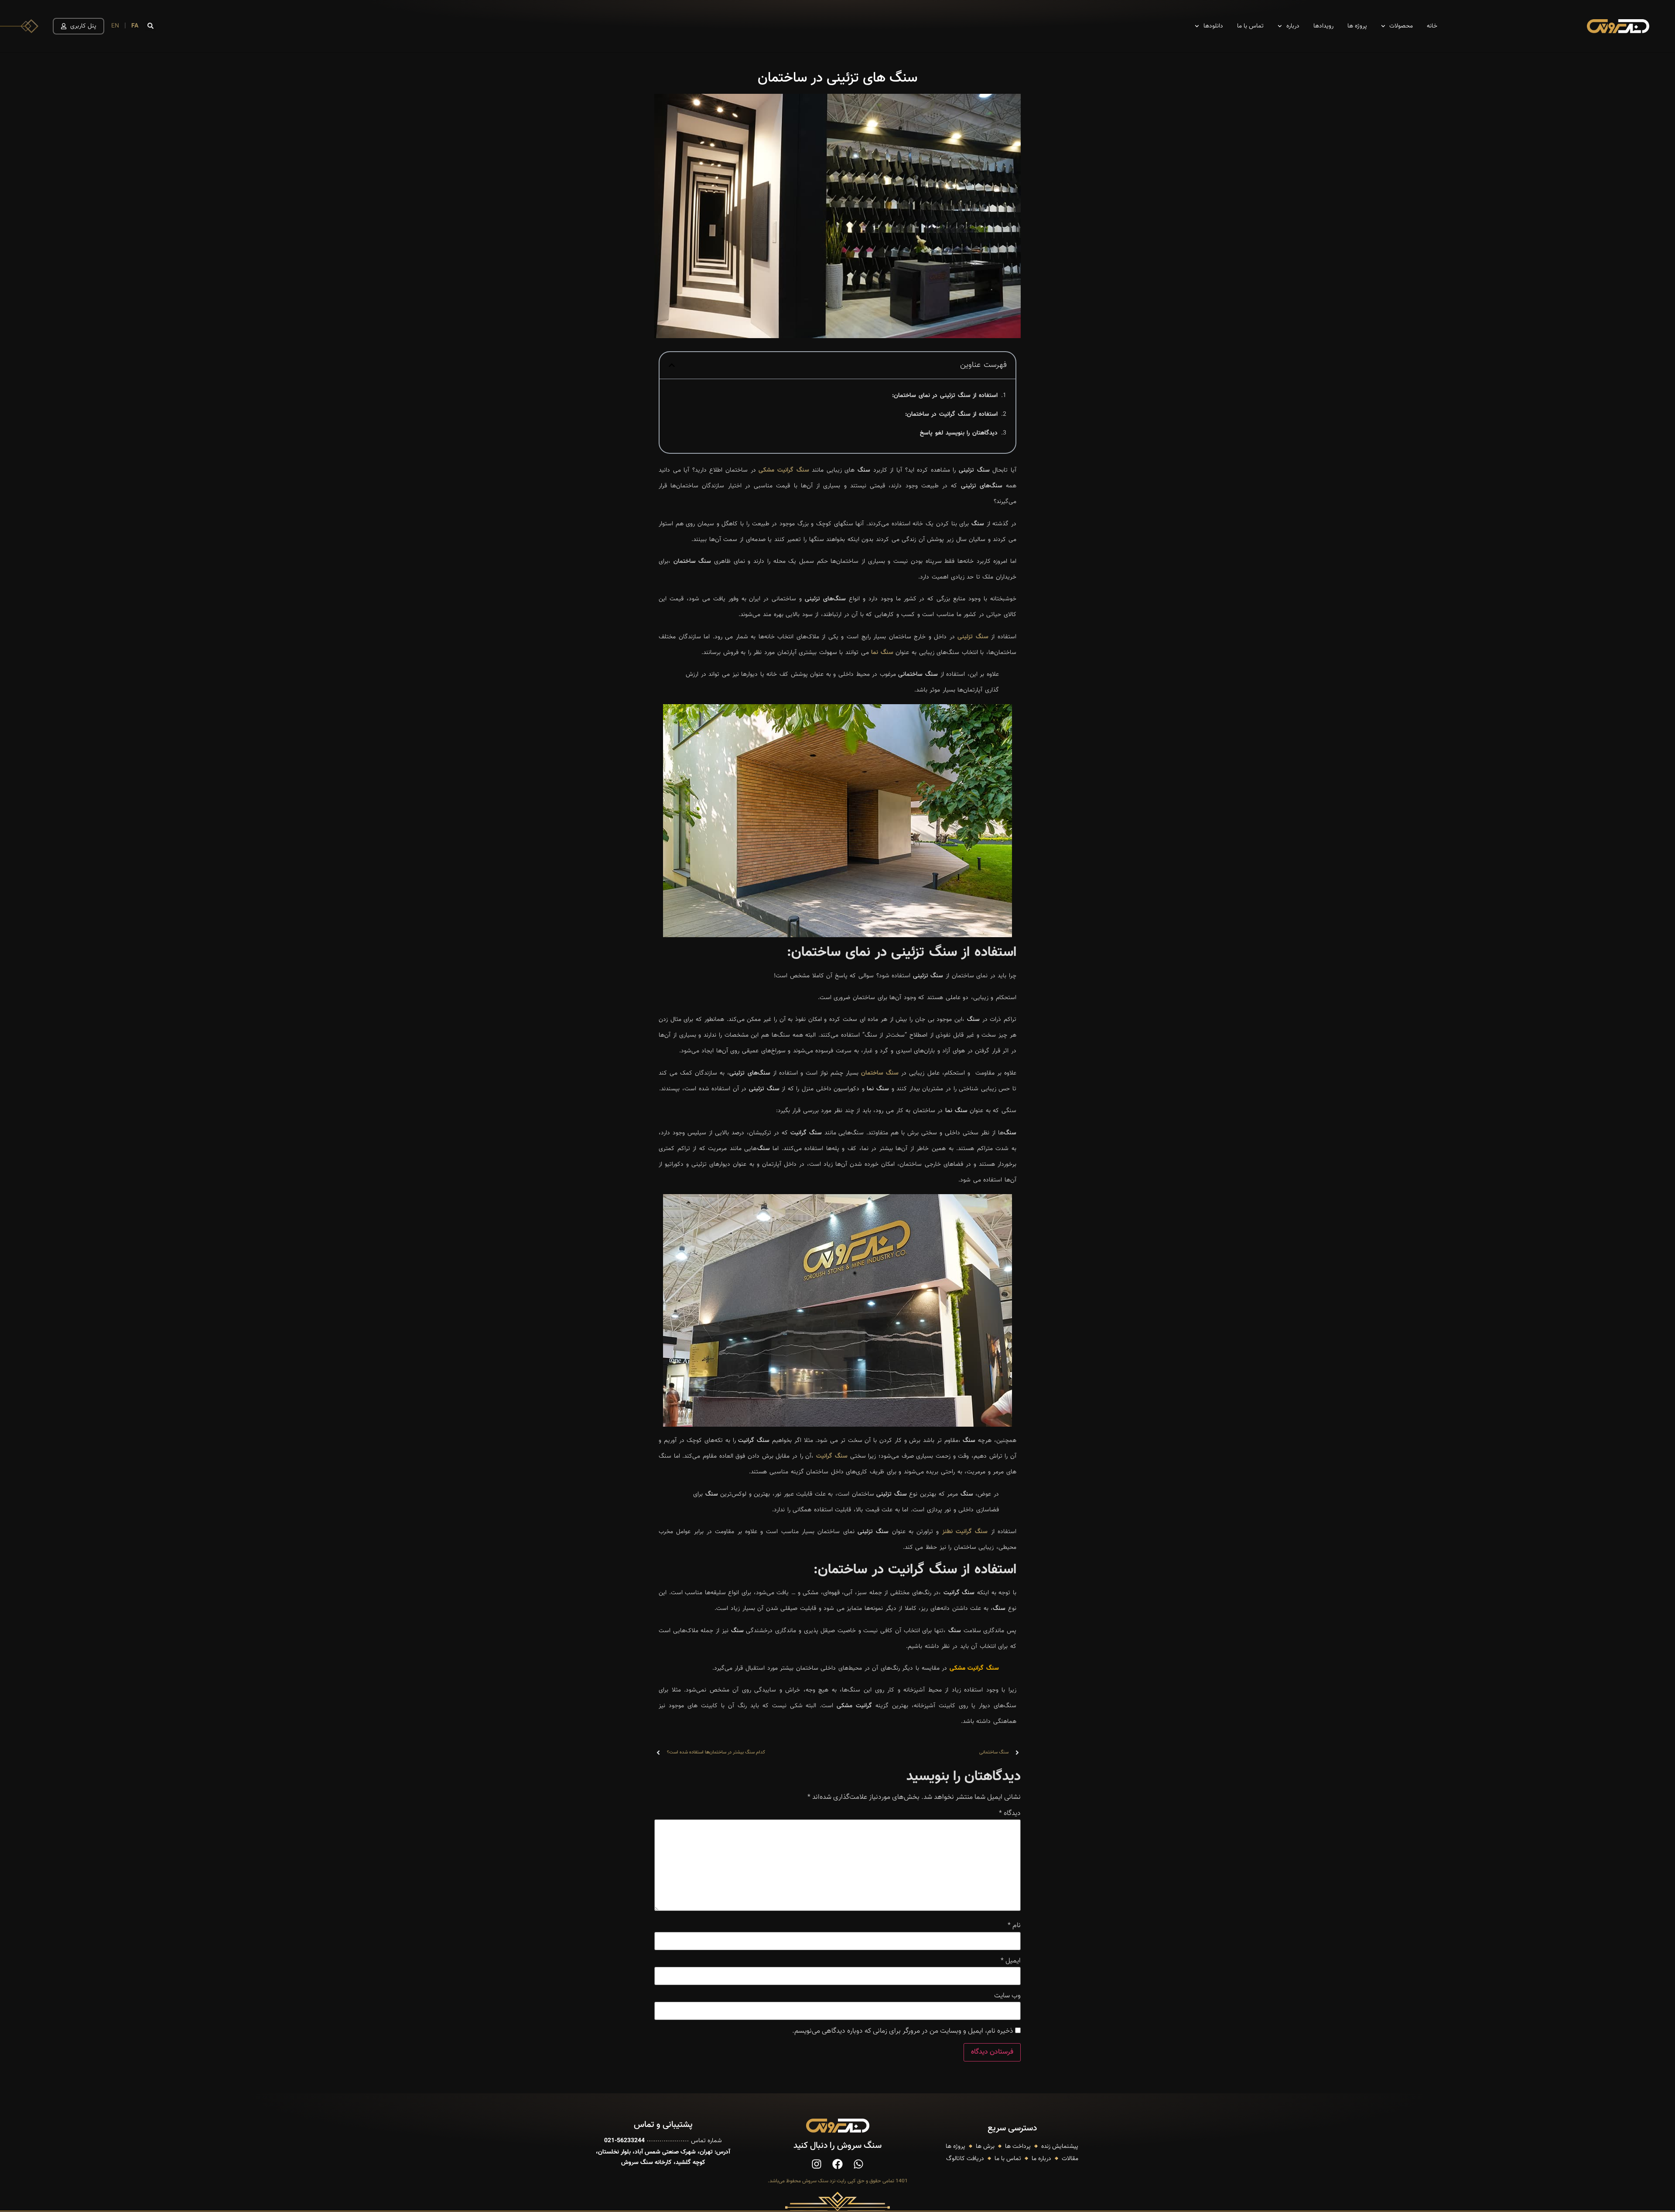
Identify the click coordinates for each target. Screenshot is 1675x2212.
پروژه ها (1357, 26)
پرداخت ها (1018, 2147)
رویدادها (1323, 26)
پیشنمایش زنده (1060, 2147)
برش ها (985, 2147)
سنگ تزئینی (973, 637)
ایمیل (1011, 1961)
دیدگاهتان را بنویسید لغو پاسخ (959, 433)
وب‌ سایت (1007, 1996)
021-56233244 (624, 2141)
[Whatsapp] (858, 2164)
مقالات (1070, 2159)
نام (1014, 1926)
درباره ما (1041, 2159)
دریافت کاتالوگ (965, 2159)
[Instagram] (817, 2164)
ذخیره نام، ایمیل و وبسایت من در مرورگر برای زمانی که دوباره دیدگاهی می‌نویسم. (903, 2031)
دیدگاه (1010, 1814)
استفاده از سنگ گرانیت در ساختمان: (951, 414)
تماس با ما (1250, 26)
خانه (1432, 26)
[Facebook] (837, 2164)
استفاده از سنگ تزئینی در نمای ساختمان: (945, 396)
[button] (150, 26)
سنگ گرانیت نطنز (965, 1532)
